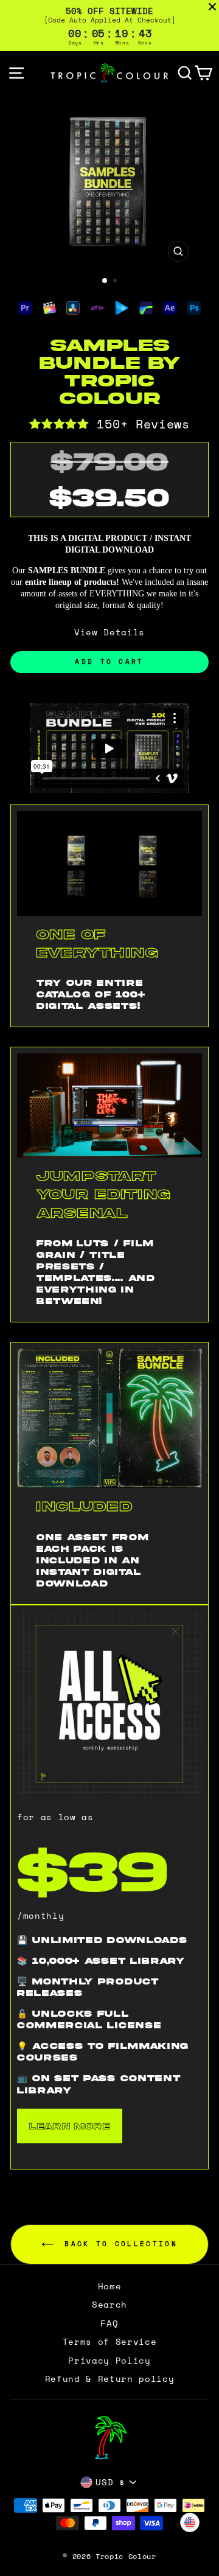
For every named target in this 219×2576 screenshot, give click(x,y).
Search (109, 2305)
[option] (109, 181)
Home (110, 2286)
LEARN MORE (70, 2126)
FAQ (109, 2323)
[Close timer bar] (212, 7)
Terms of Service (110, 2342)
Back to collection (118, 2243)
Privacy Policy (109, 2361)
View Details (109, 632)
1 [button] (105, 281)
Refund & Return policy (110, 2379)
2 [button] (116, 282)
